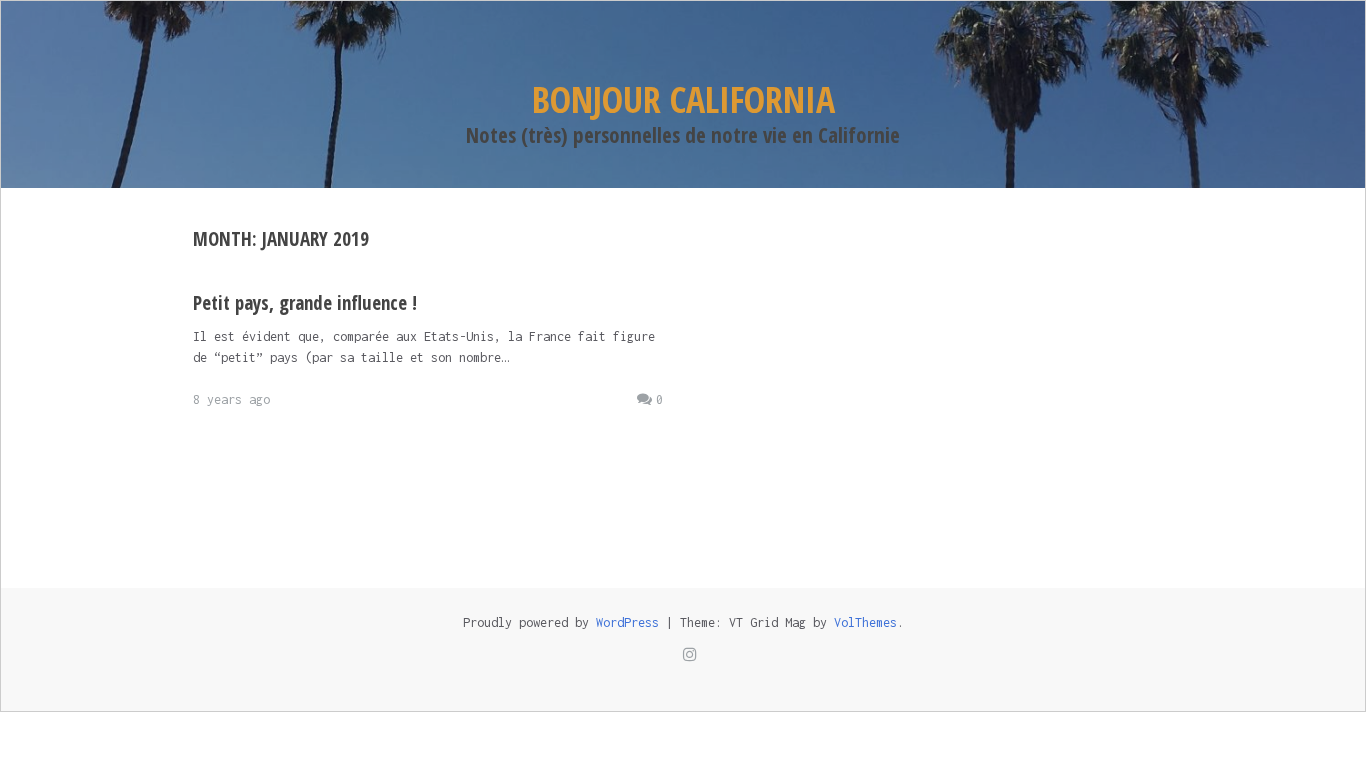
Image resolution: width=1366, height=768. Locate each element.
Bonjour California (683, 99)
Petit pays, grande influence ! (305, 303)
